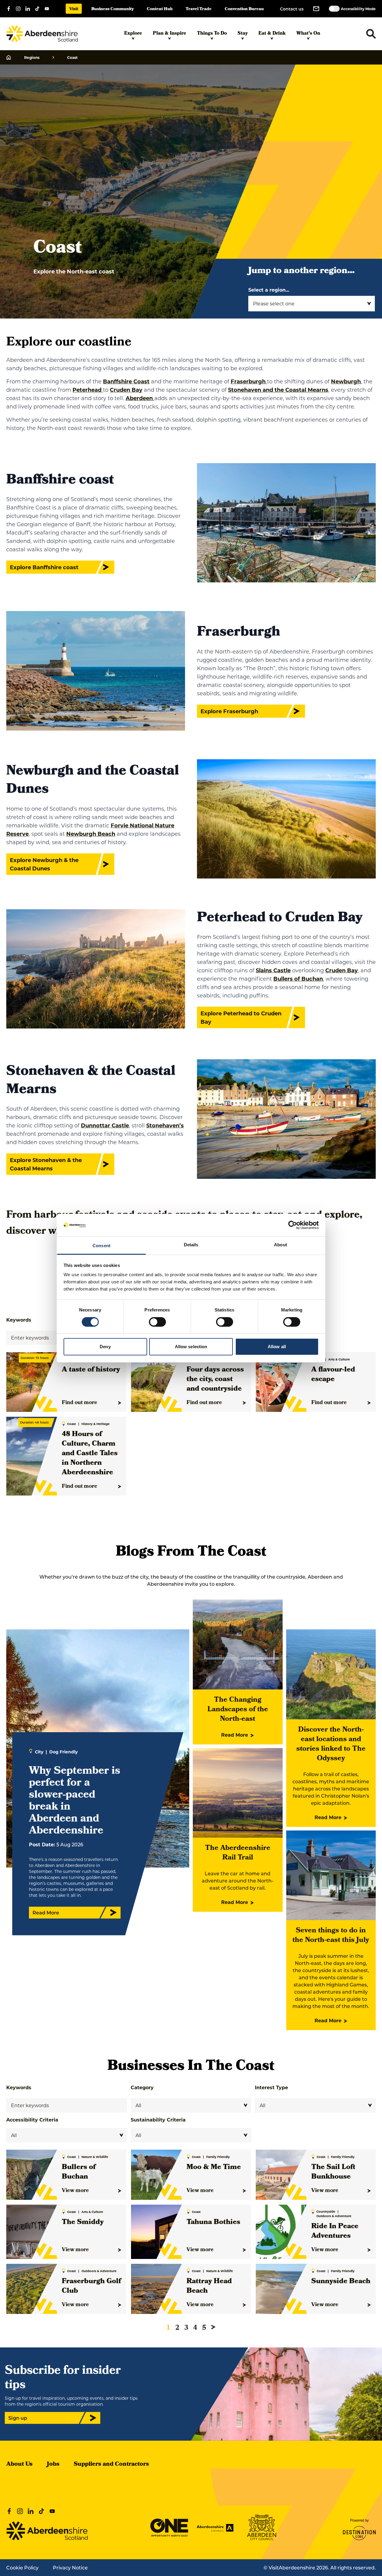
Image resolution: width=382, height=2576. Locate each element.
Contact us (292, 9)
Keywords (19, 2087)
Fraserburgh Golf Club (91, 2286)
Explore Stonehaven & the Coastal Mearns (46, 1164)
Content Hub (160, 9)
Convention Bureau (244, 9)
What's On (308, 34)
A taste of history (91, 1370)
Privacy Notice (70, 2567)
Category (142, 2087)
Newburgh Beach (91, 834)
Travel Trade (199, 9)
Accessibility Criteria (32, 2120)
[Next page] (213, 2327)
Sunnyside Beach (341, 2282)
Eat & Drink (272, 34)
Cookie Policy (22, 2567)
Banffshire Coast (126, 381)
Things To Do (212, 34)
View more (75, 2191)
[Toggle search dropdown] (371, 34)
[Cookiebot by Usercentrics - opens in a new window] (293, 1225)
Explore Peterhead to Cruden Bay (241, 1017)
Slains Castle (273, 970)
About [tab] (281, 1245)
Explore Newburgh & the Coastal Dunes (44, 864)
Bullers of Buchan (298, 979)
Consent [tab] (101, 1246)
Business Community (113, 9)
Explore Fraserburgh (229, 711)
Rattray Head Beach (209, 2286)
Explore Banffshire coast (44, 567)
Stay (243, 34)
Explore (133, 34)
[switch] (157, 1322)
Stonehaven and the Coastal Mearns (278, 390)
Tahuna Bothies (213, 2223)
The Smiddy (83, 2223)
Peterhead (88, 390)
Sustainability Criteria (158, 2120)
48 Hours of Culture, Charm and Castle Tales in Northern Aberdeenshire (90, 1454)
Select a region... (269, 290)
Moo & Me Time (214, 2168)
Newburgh (346, 381)
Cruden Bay (126, 390)
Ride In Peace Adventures (335, 2231)
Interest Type (271, 2087)
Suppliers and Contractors (111, 2465)
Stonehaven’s (165, 1125)
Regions (32, 57)
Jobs (53, 2465)
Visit (74, 9)
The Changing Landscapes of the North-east (238, 1710)
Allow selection (191, 1347)
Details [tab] (191, 1245)
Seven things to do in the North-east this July (331, 1936)
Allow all (277, 1347)
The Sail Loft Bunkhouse (333, 2172)
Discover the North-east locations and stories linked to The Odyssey (331, 1744)
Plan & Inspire (170, 34)
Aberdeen (140, 398)
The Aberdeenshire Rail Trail (238, 1853)
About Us (19, 2465)
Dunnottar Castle (105, 1125)
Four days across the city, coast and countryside (215, 1380)
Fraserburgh (249, 381)
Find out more (80, 1403)
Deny (105, 1347)
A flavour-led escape (333, 1375)
